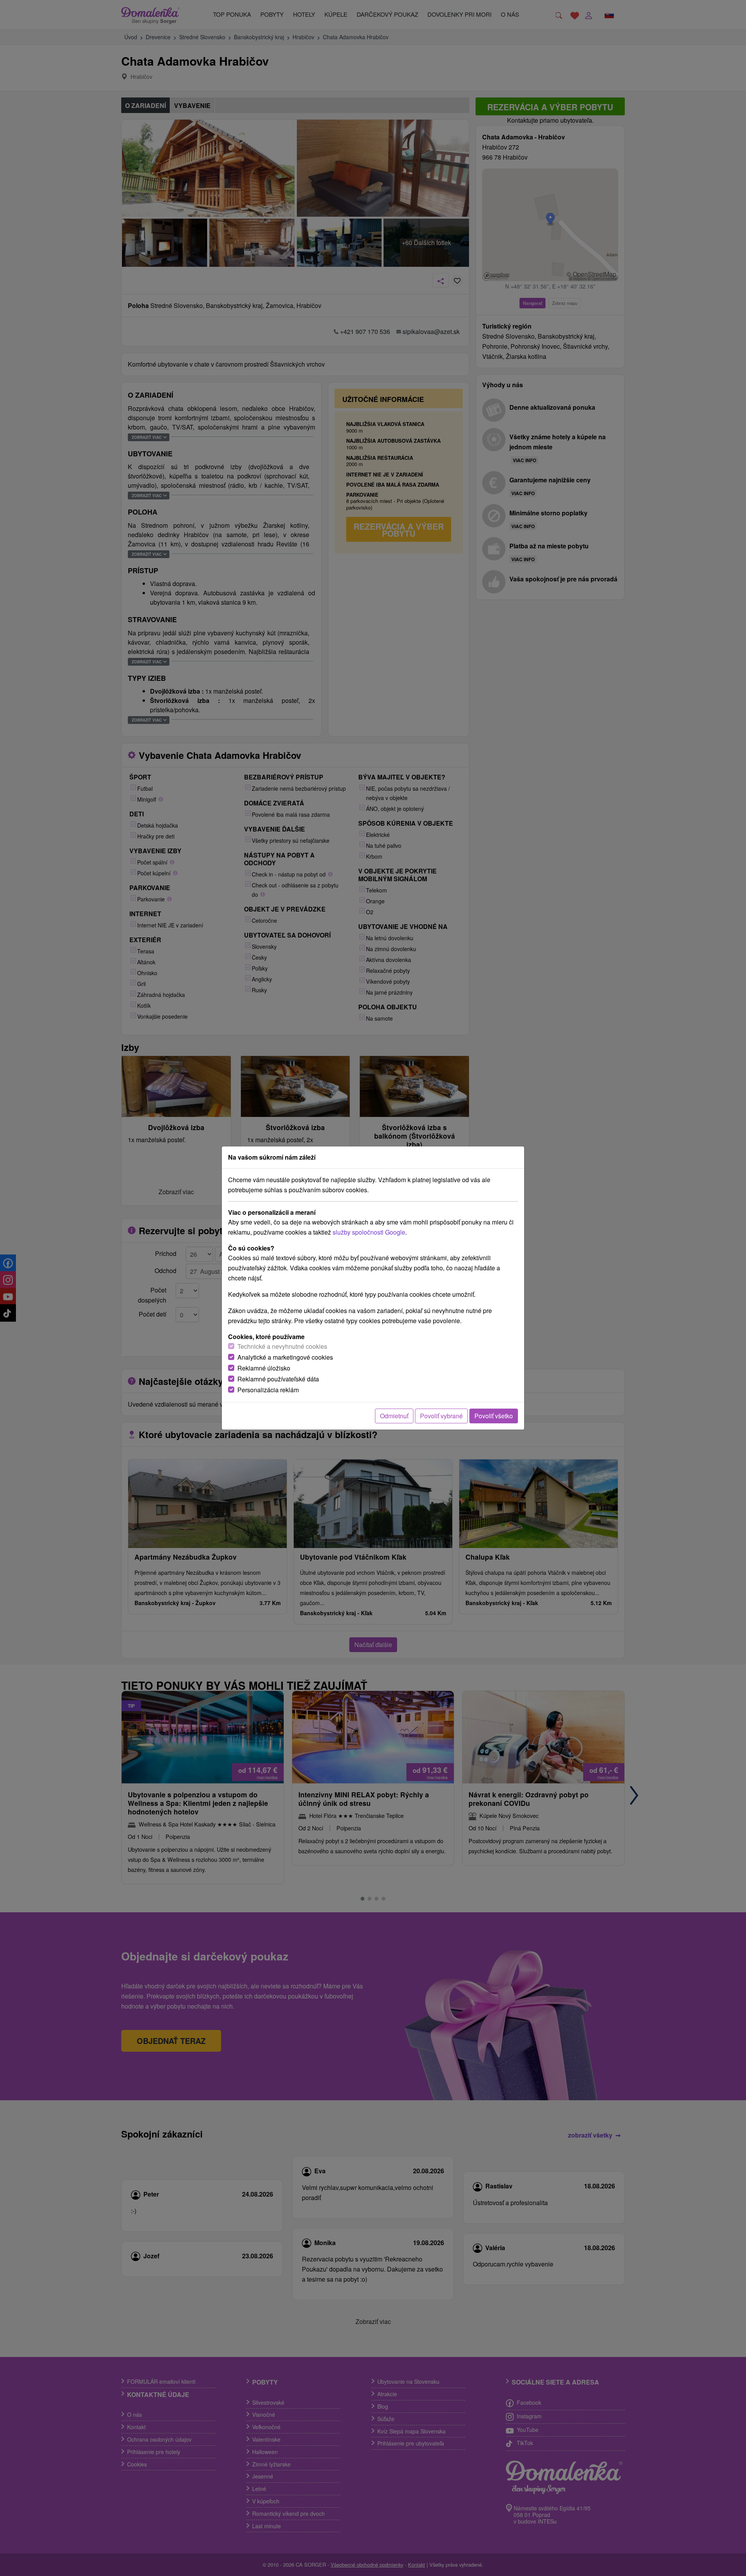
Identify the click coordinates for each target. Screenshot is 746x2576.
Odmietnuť (394, 1416)
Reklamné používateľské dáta (278, 1379)
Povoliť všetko (494, 1416)
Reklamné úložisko (264, 1368)
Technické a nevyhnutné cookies (282, 1346)
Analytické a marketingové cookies (285, 1357)
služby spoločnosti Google (369, 1232)
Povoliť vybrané (441, 1416)
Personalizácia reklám (268, 1390)
